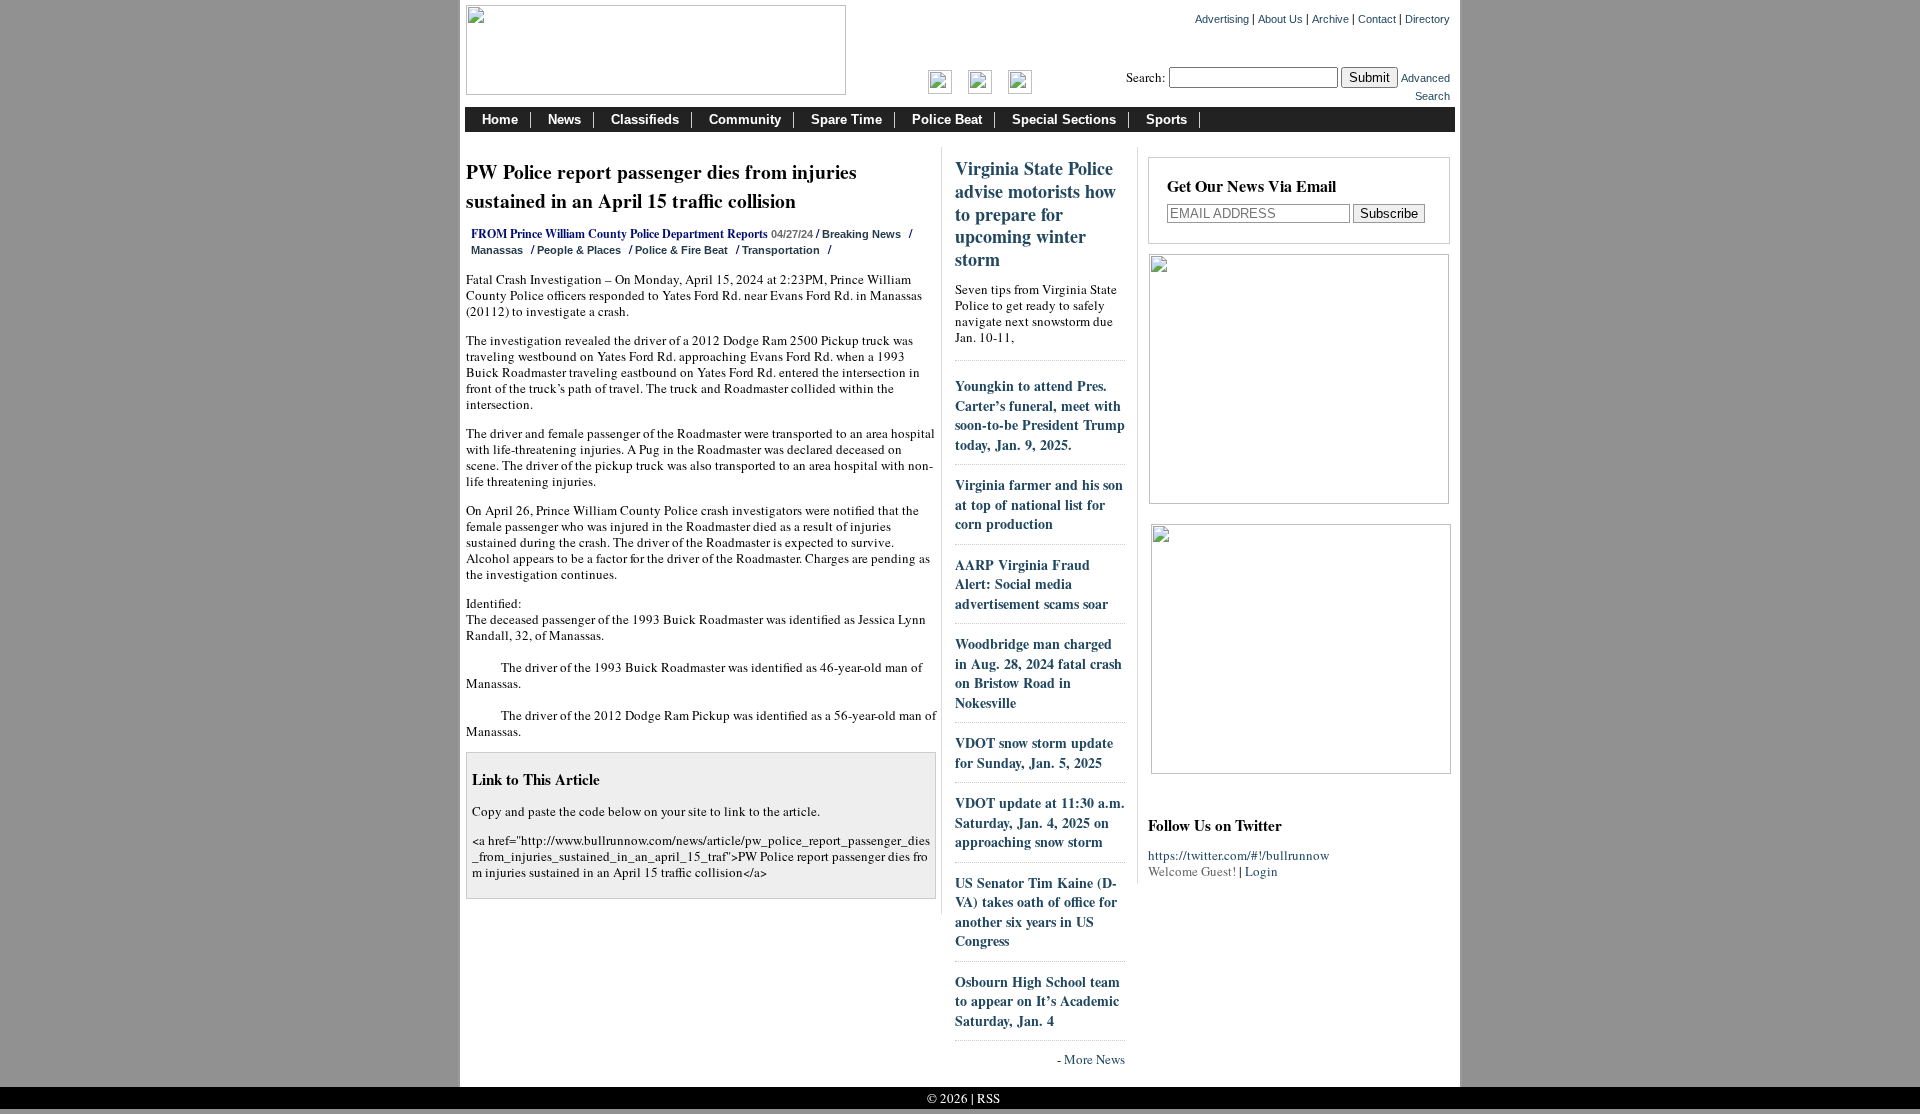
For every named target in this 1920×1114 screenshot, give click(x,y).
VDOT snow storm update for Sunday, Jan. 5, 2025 (1034, 752)
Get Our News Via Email (1251, 187)
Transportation (781, 250)
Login (1261, 871)
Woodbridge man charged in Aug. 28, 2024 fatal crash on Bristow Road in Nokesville (1038, 673)
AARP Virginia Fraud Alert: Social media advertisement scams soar (1031, 584)
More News (1094, 1059)
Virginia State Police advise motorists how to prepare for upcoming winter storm (1035, 213)
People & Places (579, 250)
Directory (1427, 19)
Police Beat (947, 119)
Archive (1330, 19)
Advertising (1222, 19)
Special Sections (1064, 119)
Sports (1166, 119)
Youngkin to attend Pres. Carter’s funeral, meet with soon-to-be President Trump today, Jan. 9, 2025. (1040, 415)
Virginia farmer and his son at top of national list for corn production (1039, 504)
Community (745, 119)
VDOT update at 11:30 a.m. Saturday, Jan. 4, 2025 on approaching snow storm (1040, 822)
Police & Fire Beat (681, 250)
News (564, 119)
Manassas (497, 250)
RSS (988, 1098)
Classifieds (645, 119)
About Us (1280, 19)
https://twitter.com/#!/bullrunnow (1238, 855)
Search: (1146, 77)
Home (500, 119)
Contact (1377, 19)
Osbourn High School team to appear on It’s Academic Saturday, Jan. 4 (1037, 1001)
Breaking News (861, 234)
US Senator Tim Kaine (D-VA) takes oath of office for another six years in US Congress (1036, 912)
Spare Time (846, 119)
